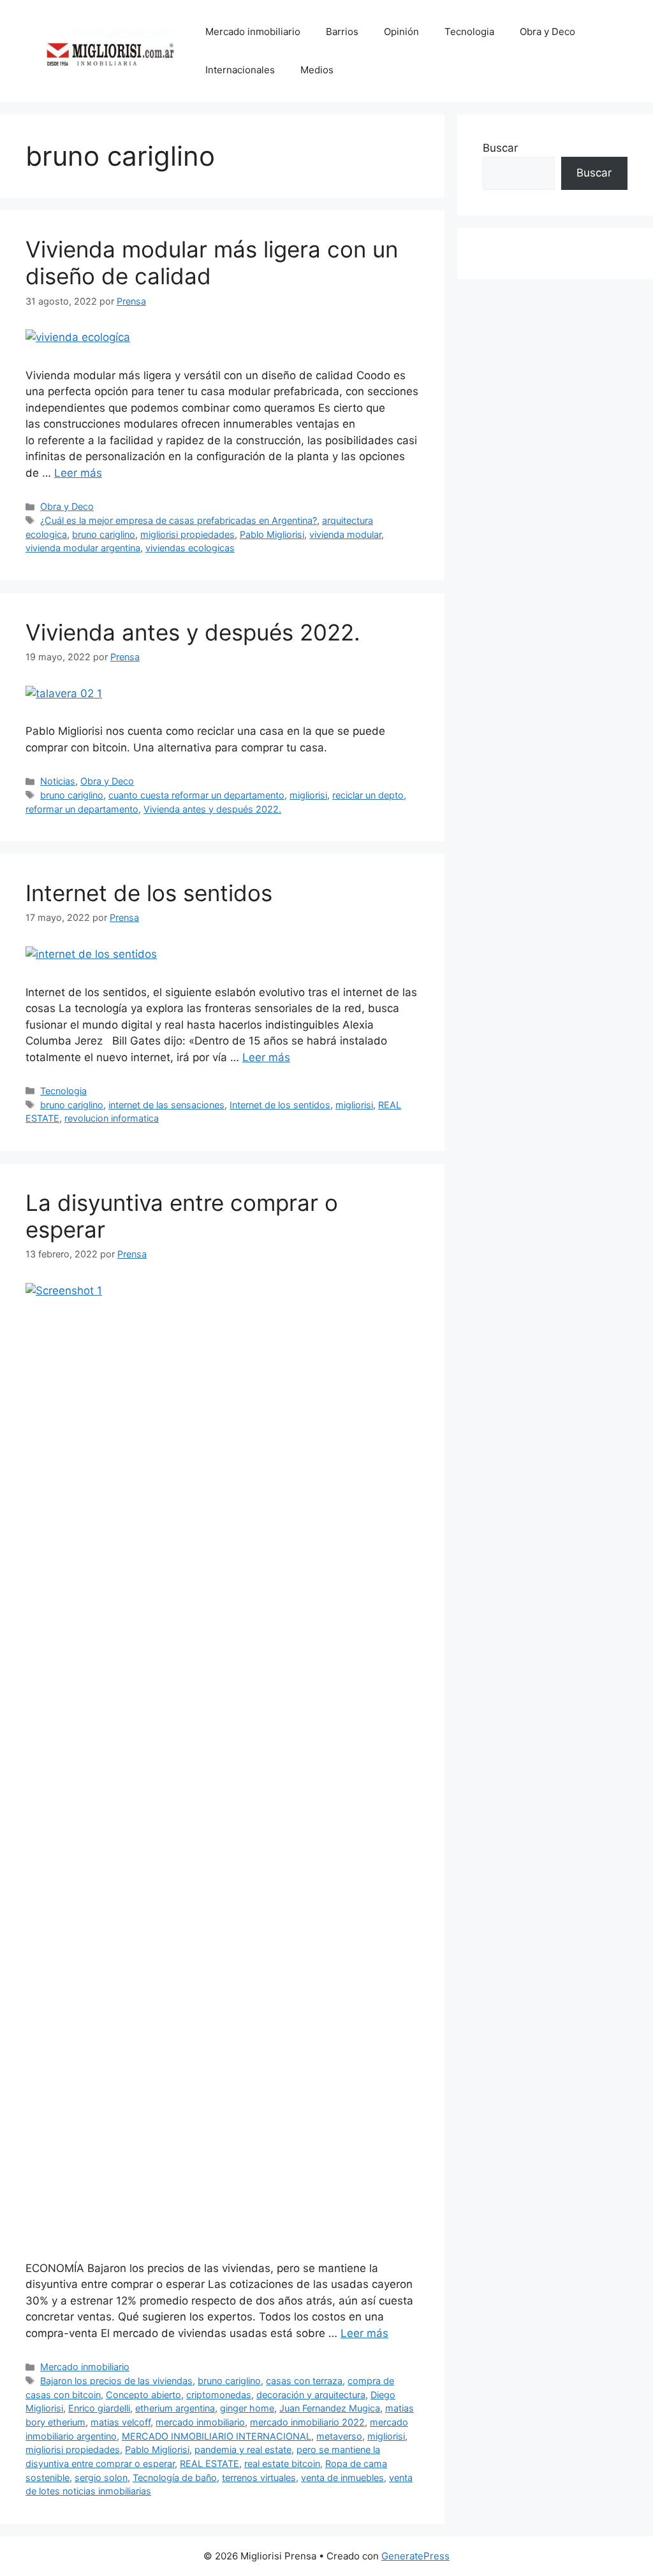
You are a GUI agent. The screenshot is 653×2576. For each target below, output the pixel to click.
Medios (317, 70)
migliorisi (308, 795)
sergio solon (101, 2478)
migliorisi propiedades (187, 534)
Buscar (500, 148)
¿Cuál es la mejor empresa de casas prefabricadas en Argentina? (179, 520)
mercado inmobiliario (200, 2422)
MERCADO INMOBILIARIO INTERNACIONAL (216, 2436)
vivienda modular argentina (83, 548)
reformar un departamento (82, 809)
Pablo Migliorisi (272, 534)
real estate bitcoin (282, 2464)
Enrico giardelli (99, 2408)
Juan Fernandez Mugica (330, 2408)
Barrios (342, 32)
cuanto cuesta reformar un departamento (196, 795)
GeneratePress (415, 2556)
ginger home (247, 2408)
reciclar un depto (368, 795)
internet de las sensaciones (166, 1105)
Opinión (401, 32)
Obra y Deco (547, 32)
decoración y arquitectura (311, 2395)
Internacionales (240, 70)
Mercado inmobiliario (253, 32)
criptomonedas (219, 2395)
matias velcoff (121, 2422)
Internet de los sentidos (149, 893)
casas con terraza (304, 2381)
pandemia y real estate (243, 2449)
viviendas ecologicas (190, 548)
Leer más (78, 473)
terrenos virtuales (259, 2478)
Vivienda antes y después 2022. (193, 632)
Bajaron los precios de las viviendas (116, 2381)
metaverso (339, 2436)
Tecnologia (469, 32)
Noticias (58, 781)
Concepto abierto (143, 2395)
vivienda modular (345, 534)
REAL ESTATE (209, 2464)
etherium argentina (175, 2408)
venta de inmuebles (342, 2478)
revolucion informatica (112, 1118)
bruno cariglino (104, 534)
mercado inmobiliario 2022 (307, 2422)
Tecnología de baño (175, 2478)
